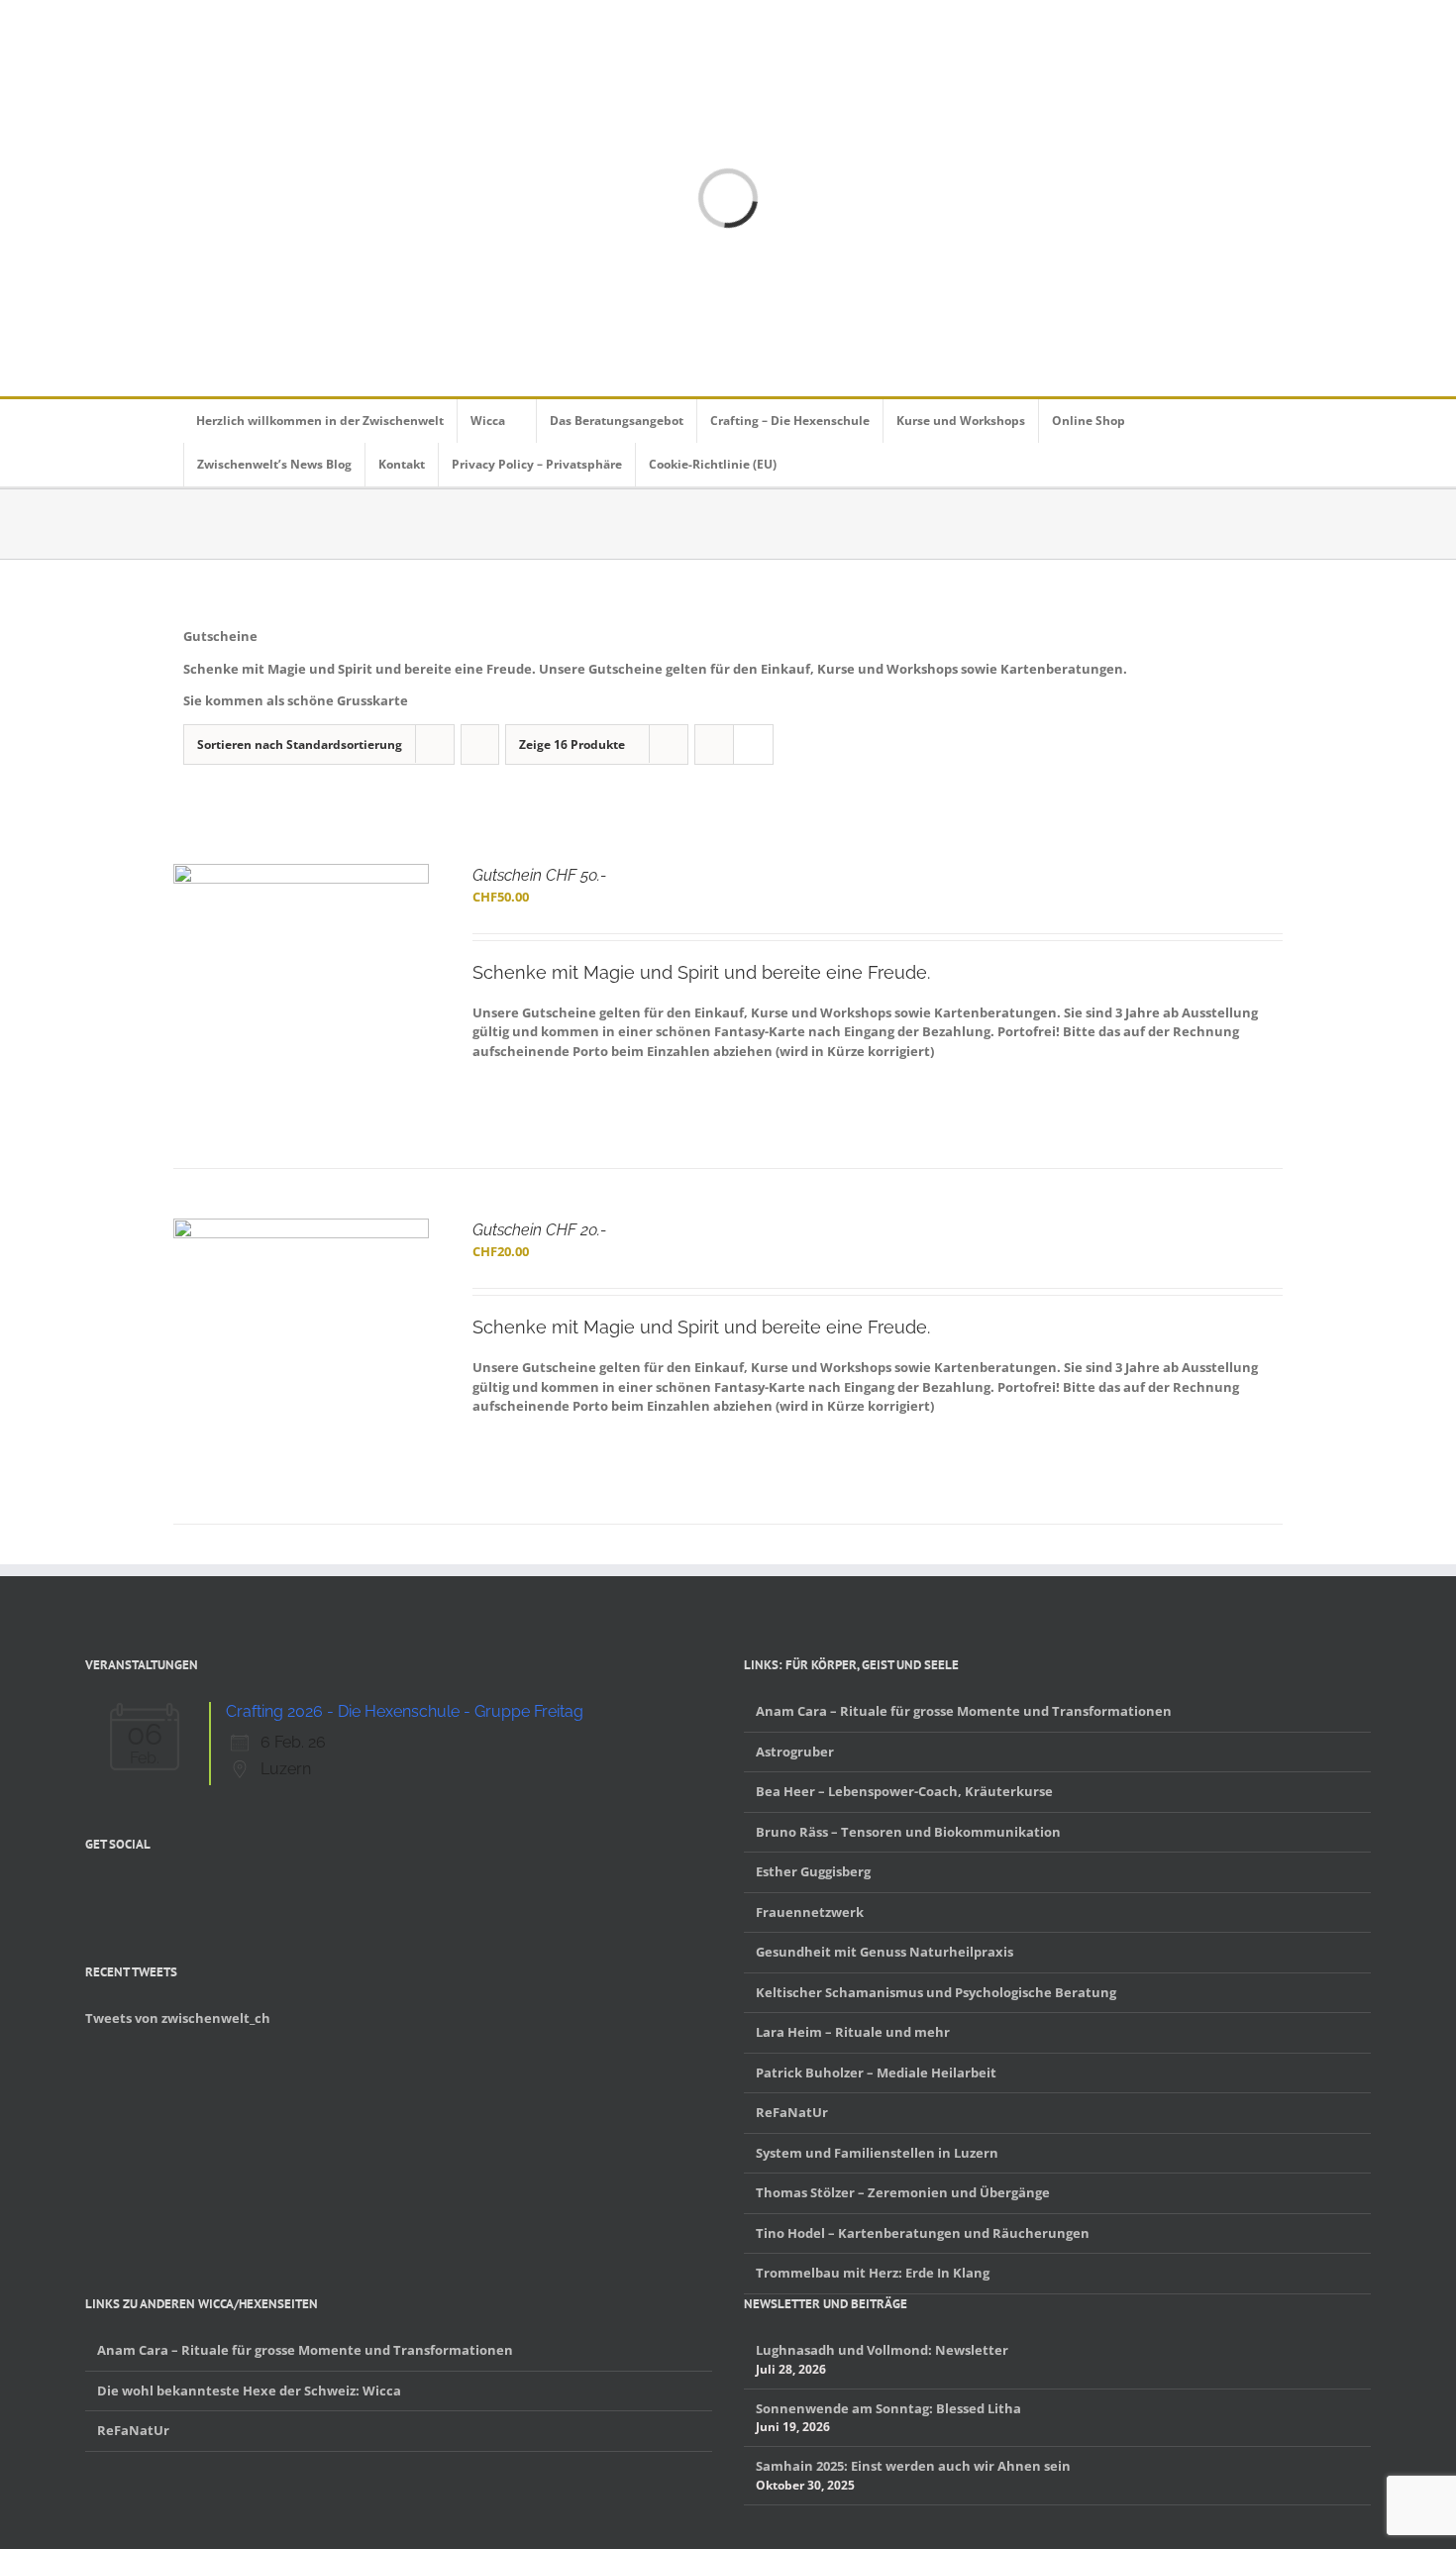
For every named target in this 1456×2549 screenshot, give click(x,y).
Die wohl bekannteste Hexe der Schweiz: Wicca (249, 2390)
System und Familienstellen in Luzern (877, 2153)
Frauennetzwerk (810, 1912)
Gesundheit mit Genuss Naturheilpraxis (884, 1952)
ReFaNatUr (792, 2112)
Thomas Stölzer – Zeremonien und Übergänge (903, 2192)
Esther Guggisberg (813, 1871)
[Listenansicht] (753, 744)
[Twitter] (117, 1891)
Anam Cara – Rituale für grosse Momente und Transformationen (964, 1711)
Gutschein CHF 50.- (539, 875)
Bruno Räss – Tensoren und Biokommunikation (908, 1832)
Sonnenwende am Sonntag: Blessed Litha (888, 2408)
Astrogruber (795, 1752)
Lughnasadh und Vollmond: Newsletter (882, 2350)
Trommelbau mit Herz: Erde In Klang (873, 2273)
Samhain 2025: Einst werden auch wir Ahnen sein (913, 2466)
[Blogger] (168, 1891)
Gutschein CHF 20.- (539, 1230)
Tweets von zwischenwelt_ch (178, 2018)
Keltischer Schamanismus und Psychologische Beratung (936, 1992)
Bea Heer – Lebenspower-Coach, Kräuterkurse (904, 1791)
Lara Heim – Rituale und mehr (853, 2032)
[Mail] (194, 1891)
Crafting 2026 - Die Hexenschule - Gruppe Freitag (405, 1711)
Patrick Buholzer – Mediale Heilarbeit (876, 2072)
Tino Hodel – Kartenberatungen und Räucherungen (923, 2233)
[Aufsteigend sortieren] (480, 744)
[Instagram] (143, 1891)
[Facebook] (91, 1891)
